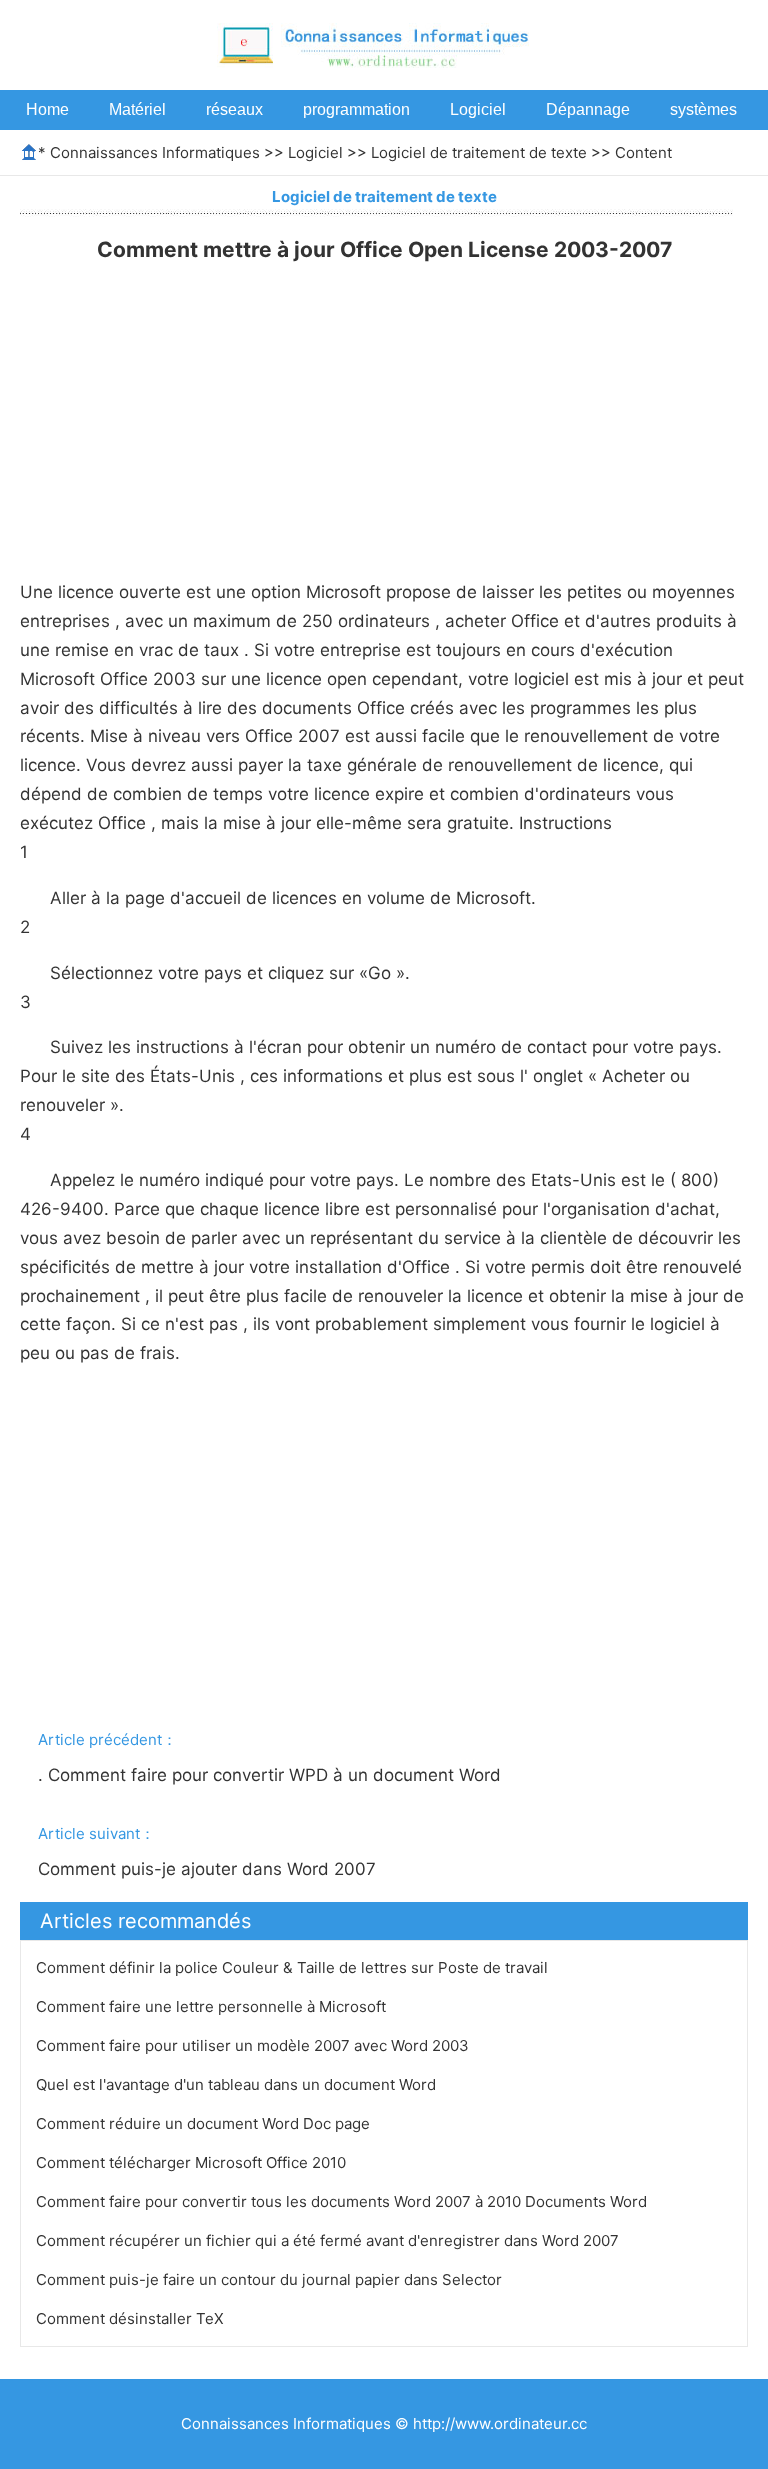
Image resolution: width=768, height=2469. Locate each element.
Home (47, 109)
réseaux (234, 109)
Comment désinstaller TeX (132, 2318)
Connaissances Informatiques (155, 152)
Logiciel (478, 109)
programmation (356, 109)
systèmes (703, 109)
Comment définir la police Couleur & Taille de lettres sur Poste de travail (294, 1967)
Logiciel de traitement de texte (479, 152)
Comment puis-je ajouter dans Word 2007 (209, 1869)
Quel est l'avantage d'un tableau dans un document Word (238, 2084)
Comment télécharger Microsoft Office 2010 (193, 2162)
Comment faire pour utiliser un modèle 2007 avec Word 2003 (254, 2045)
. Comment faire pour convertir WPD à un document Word (272, 1775)
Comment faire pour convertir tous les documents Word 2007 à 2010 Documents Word (343, 2201)
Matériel (137, 109)
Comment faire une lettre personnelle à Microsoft (213, 2006)
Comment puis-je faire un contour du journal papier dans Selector (271, 2279)
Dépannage (588, 109)
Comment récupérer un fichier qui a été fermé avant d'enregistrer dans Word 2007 (329, 2240)
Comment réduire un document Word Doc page (205, 2123)
